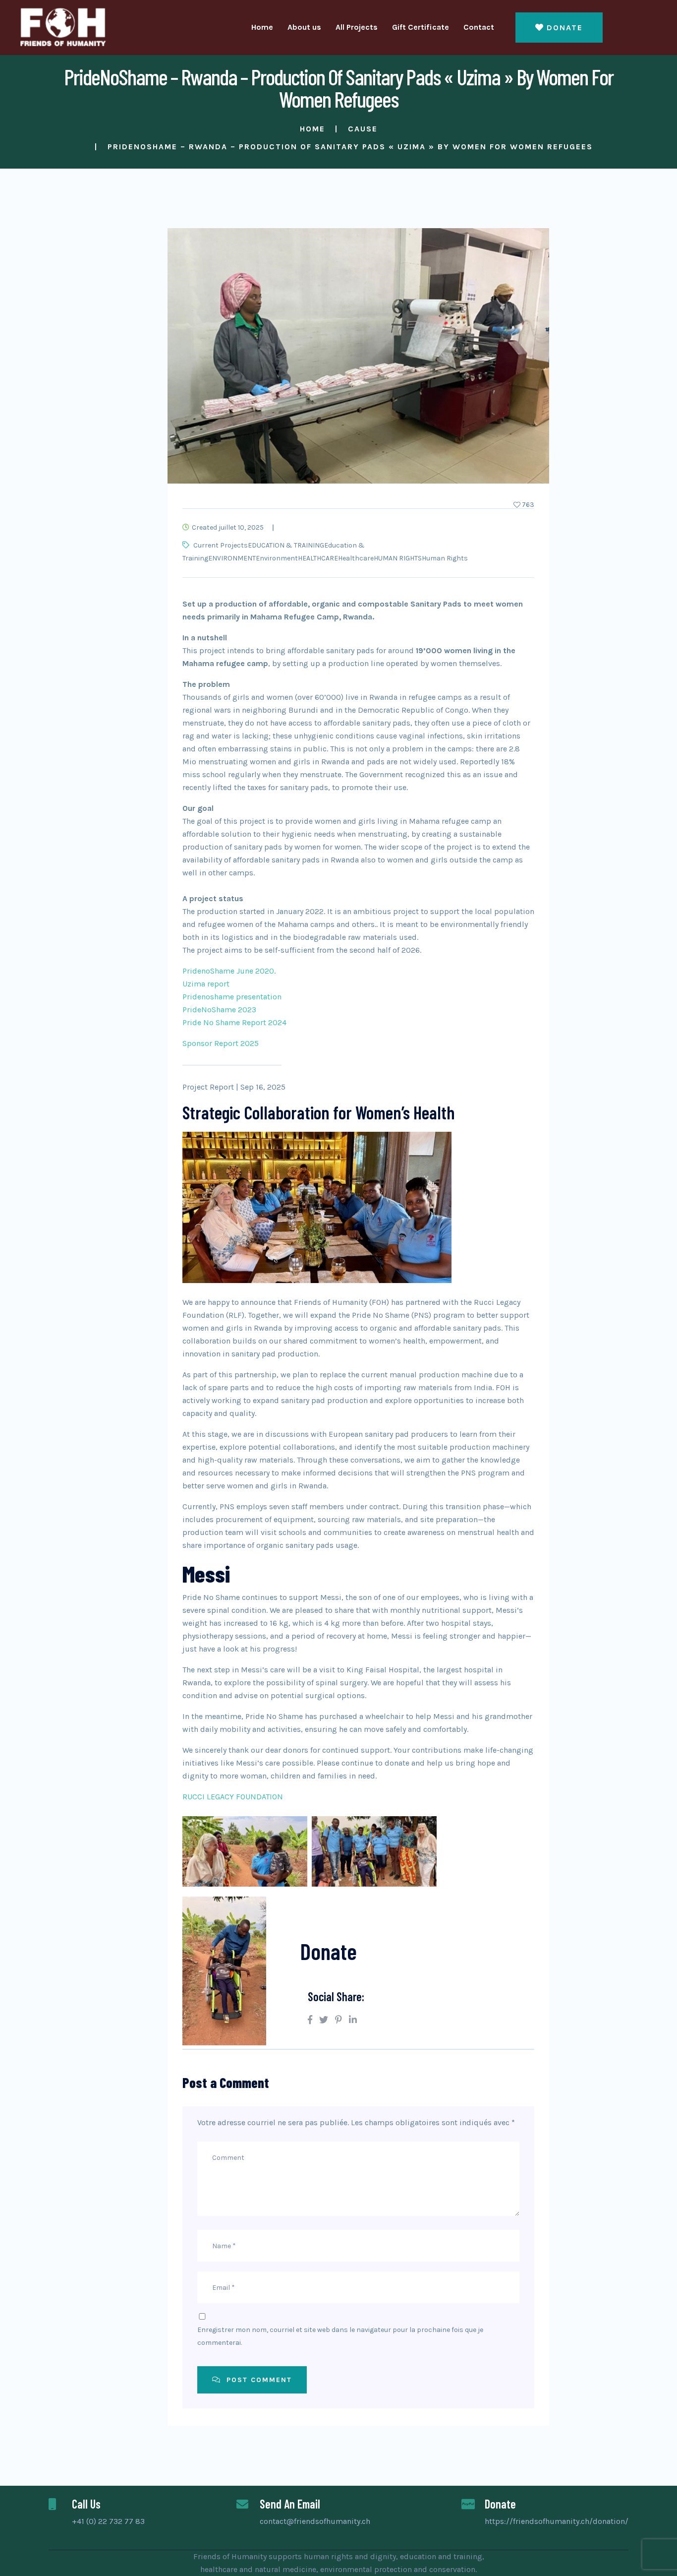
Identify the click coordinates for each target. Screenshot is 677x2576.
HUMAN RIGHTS (398, 558)
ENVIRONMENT (232, 558)
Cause (363, 129)
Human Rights (445, 558)
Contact (479, 27)
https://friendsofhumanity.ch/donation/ (557, 2521)
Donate (565, 28)
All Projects (357, 27)
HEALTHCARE (318, 558)
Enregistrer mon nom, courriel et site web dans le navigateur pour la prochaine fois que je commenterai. (340, 2336)
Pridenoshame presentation (232, 997)
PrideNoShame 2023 (219, 1010)
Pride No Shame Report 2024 (234, 1022)
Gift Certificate (421, 27)
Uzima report (206, 984)
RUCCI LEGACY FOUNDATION (233, 1797)
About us (304, 27)
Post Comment (258, 2380)
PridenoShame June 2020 (228, 971)
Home (262, 27)
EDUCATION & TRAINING (286, 545)
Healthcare (356, 558)
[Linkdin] (353, 2020)
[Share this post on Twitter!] (324, 2020)
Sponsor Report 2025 (221, 1043)
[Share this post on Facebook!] (310, 2020)
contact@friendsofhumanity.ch (315, 2521)
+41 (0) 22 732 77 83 (108, 2521)
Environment (277, 558)
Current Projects (221, 545)
